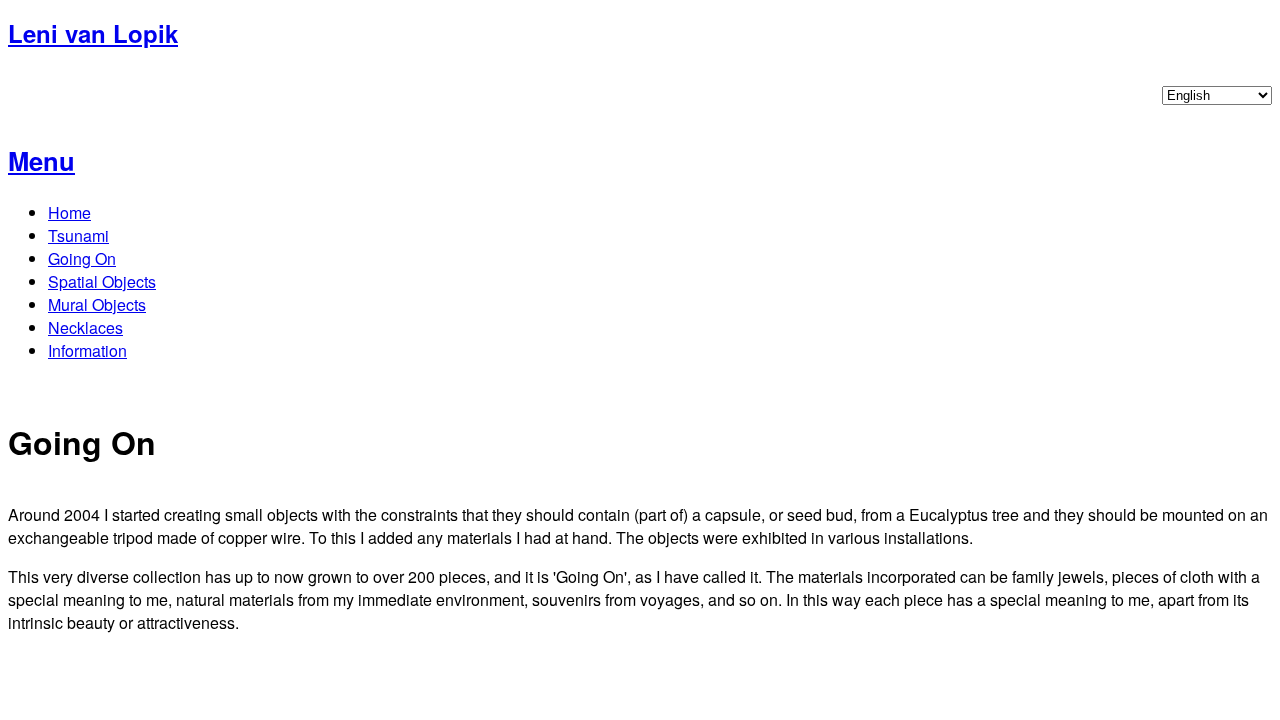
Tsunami (78, 235)
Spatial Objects (102, 281)
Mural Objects (97, 304)
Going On (82, 258)
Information (87, 350)
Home (69, 212)
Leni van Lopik (93, 33)
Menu (41, 160)
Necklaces (85, 327)
